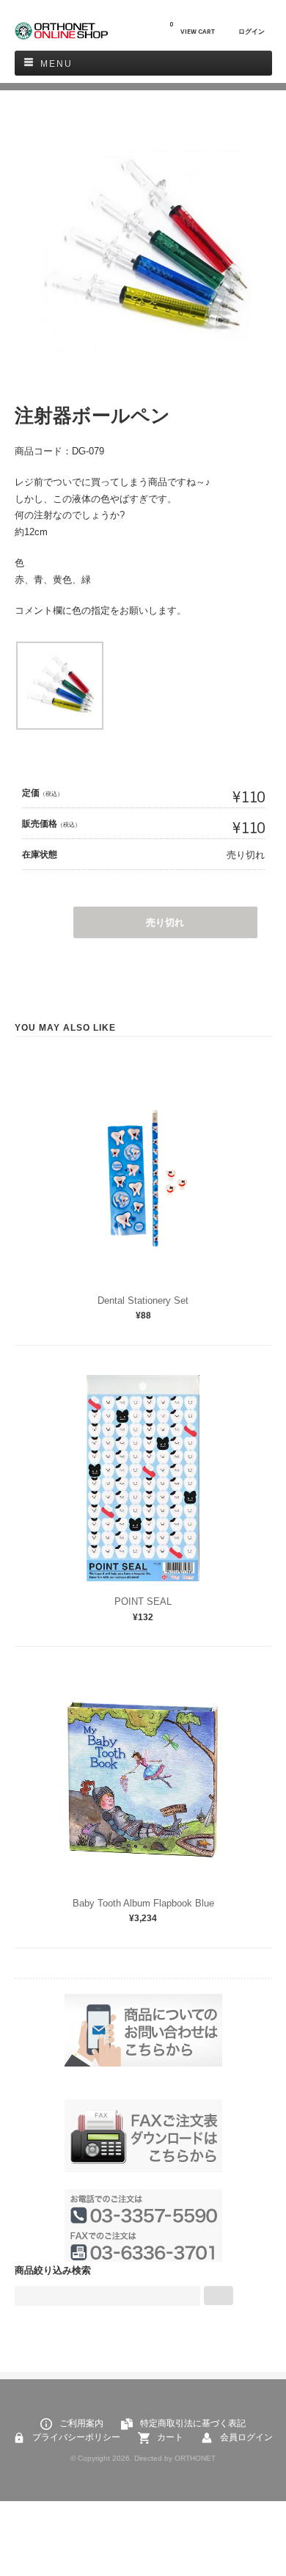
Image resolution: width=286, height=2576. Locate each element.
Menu (56, 64)
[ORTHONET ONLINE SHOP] (62, 36)
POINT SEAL (143, 1601)
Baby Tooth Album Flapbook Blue (143, 1903)
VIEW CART (192, 28)
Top (242, 2532)
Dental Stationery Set (143, 1300)
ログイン (252, 32)
